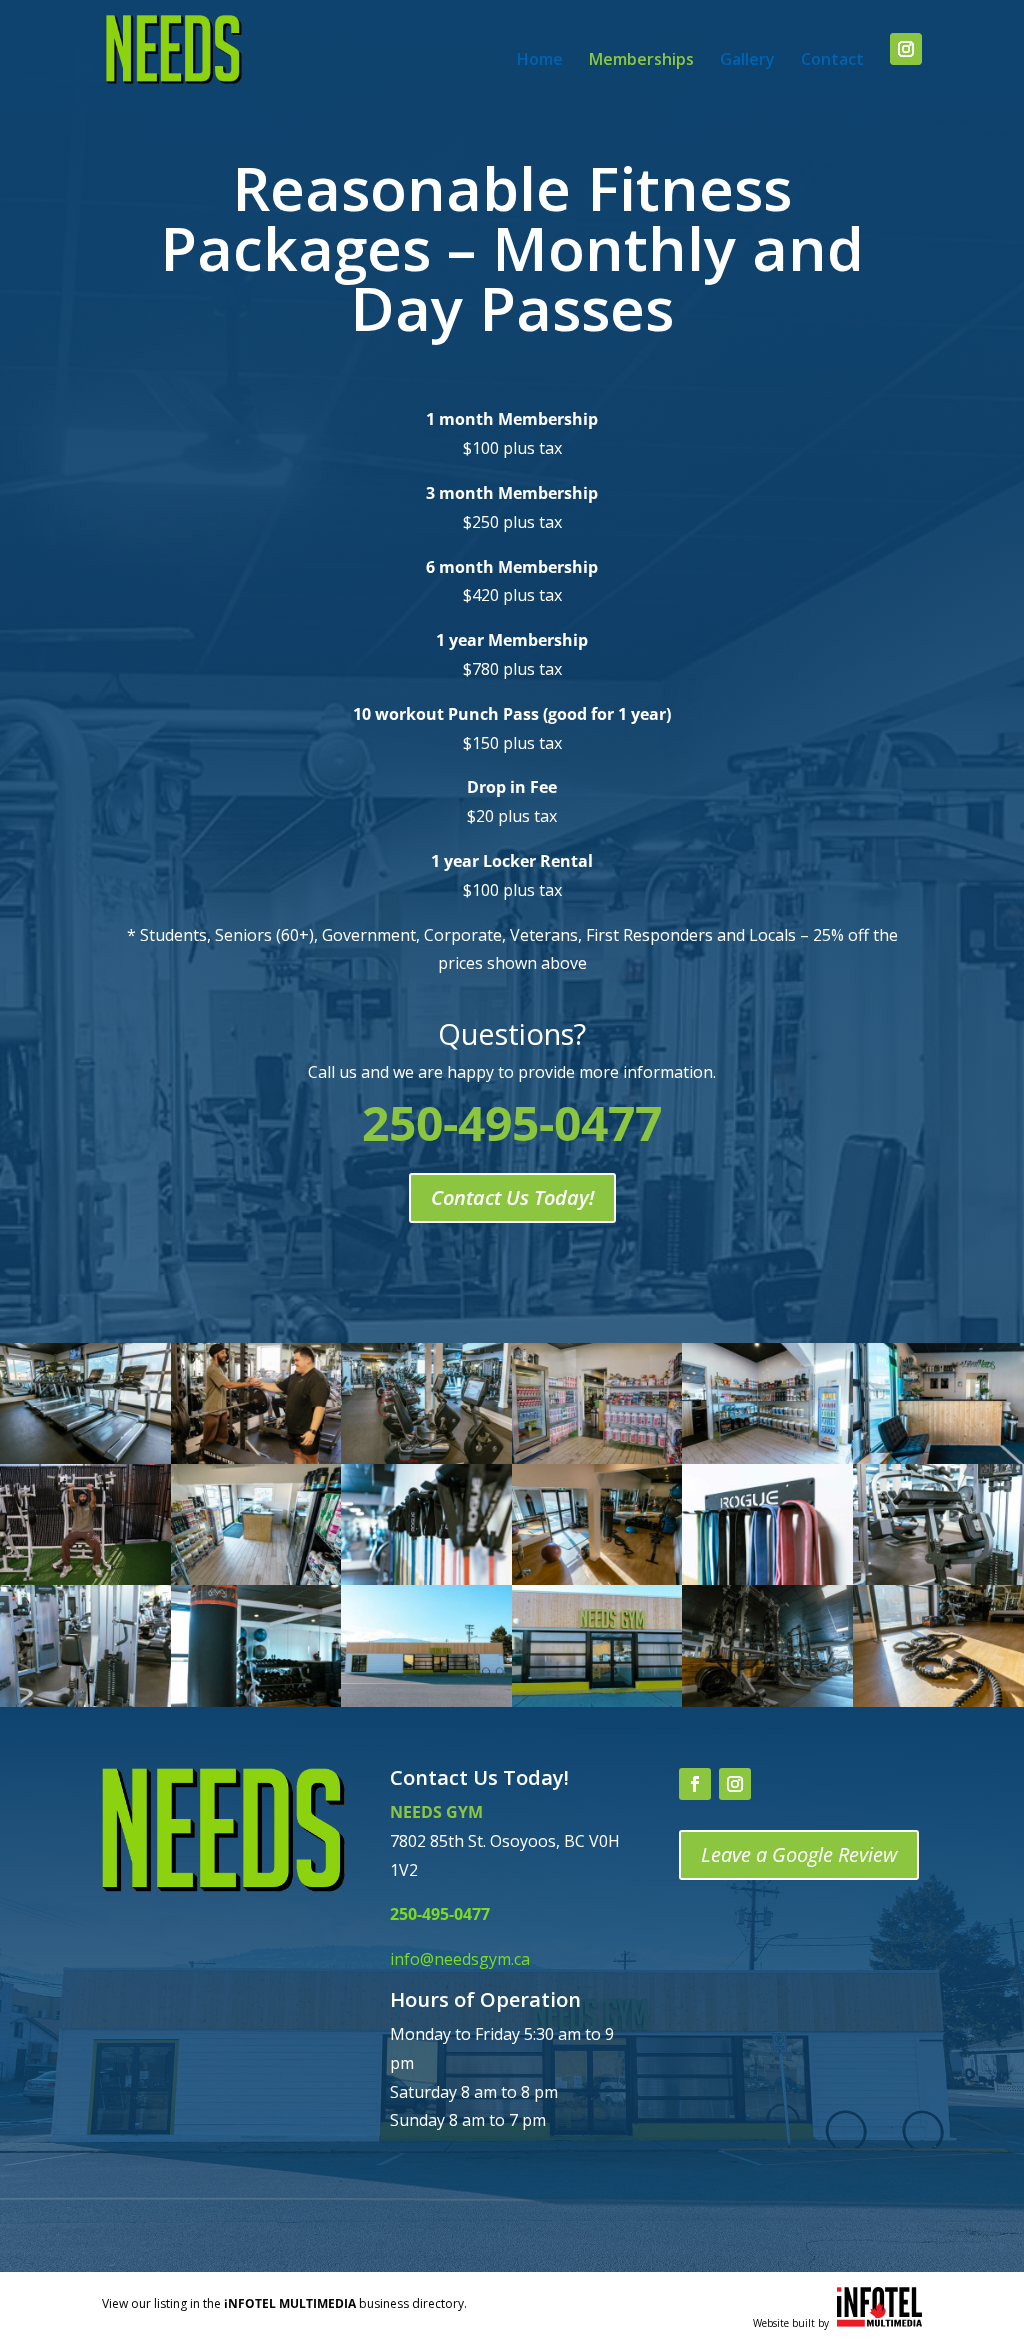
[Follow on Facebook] (695, 1784)
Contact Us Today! (512, 1197)
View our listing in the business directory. (284, 2303)
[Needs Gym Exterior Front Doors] (597, 1701)
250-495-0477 (440, 1914)
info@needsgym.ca (460, 1959)
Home (540, 61)
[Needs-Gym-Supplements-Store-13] (256, 1579)
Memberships (641, 61)
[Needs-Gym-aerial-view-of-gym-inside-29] (597, 1579)
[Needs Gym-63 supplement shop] (597, 1458)
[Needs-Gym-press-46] (938, 1579)
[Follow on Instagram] (735, 1784)
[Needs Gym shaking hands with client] (256, 1458)
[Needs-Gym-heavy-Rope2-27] (938, 1701)
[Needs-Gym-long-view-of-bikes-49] (426, 1458)
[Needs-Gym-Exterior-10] (426, 1701)
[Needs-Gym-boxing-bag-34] (256, 1701)
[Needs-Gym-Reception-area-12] (938, 1458)
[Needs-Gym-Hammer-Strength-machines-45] (767, 1701)
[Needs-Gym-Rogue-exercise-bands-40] (767, 1579)
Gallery (747, 61)
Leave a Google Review (799, 1854)
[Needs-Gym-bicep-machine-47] (85, 1701)
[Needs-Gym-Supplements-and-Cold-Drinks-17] (767, 1458)
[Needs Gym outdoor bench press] (85, 1579)
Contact (832, 61)
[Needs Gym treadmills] (85, 1458)
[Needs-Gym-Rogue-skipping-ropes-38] (426, 1579)
